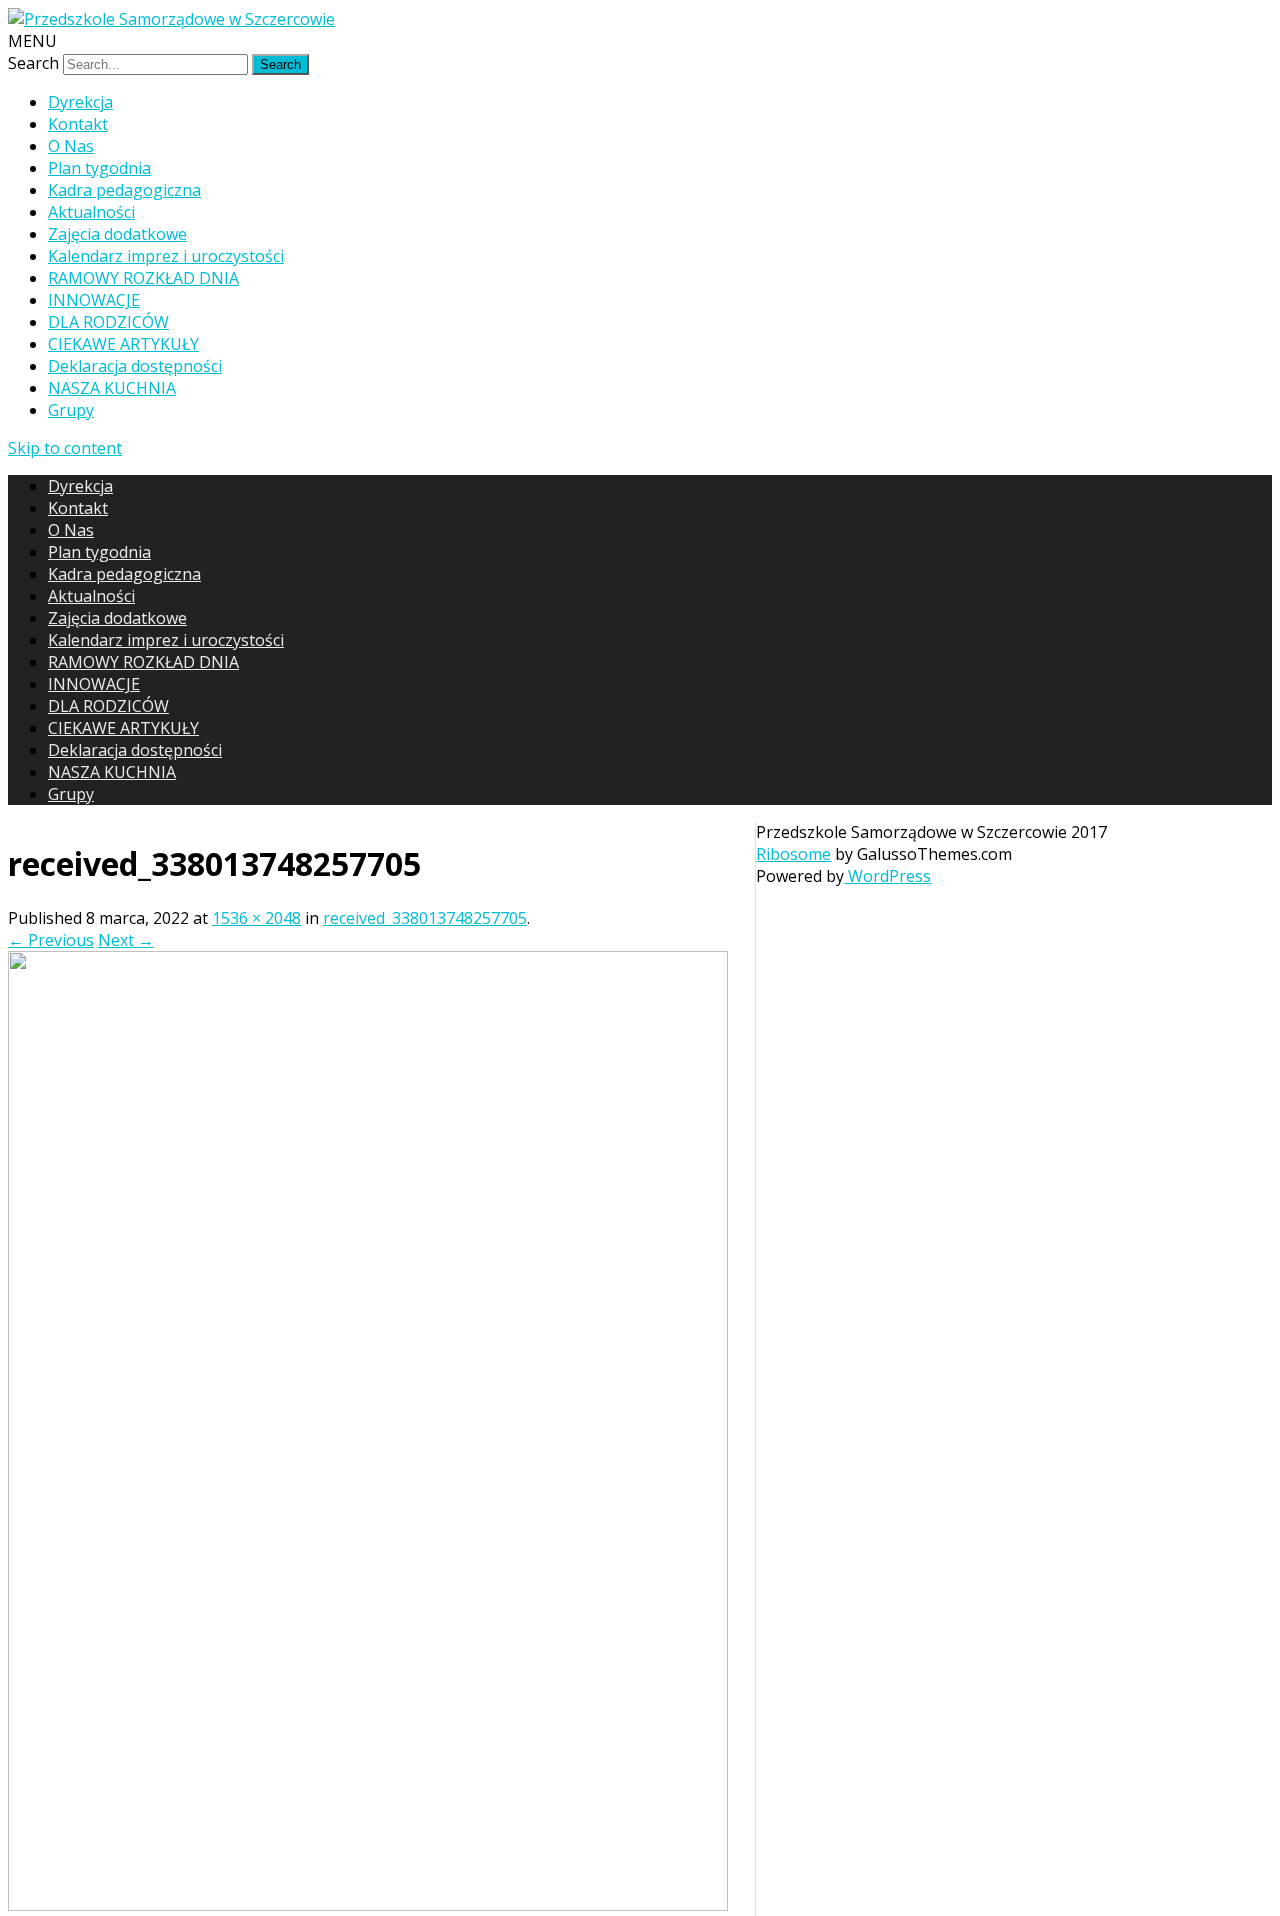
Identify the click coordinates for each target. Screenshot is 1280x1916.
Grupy (71, 410)
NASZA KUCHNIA (112, 388)
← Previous (51, 940)
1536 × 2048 (256, 918)
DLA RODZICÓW (108, 322)
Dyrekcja (80, 102)
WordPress (887, 876)
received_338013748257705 (425, 918)
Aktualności (91, 212)
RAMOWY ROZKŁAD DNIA (143, 278)
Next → (126, 940)
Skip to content (65, 448)
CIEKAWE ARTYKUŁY (123, 344)
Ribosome (793, 854)
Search (33, 63)
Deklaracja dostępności (135, 366)
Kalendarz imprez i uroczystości (166, 256)
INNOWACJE (94, 300)
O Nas (71, 146)
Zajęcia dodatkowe (117, 234)
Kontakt (78, 124)
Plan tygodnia (99, 168)
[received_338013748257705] (368, 1905)
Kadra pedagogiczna (124, 190)
